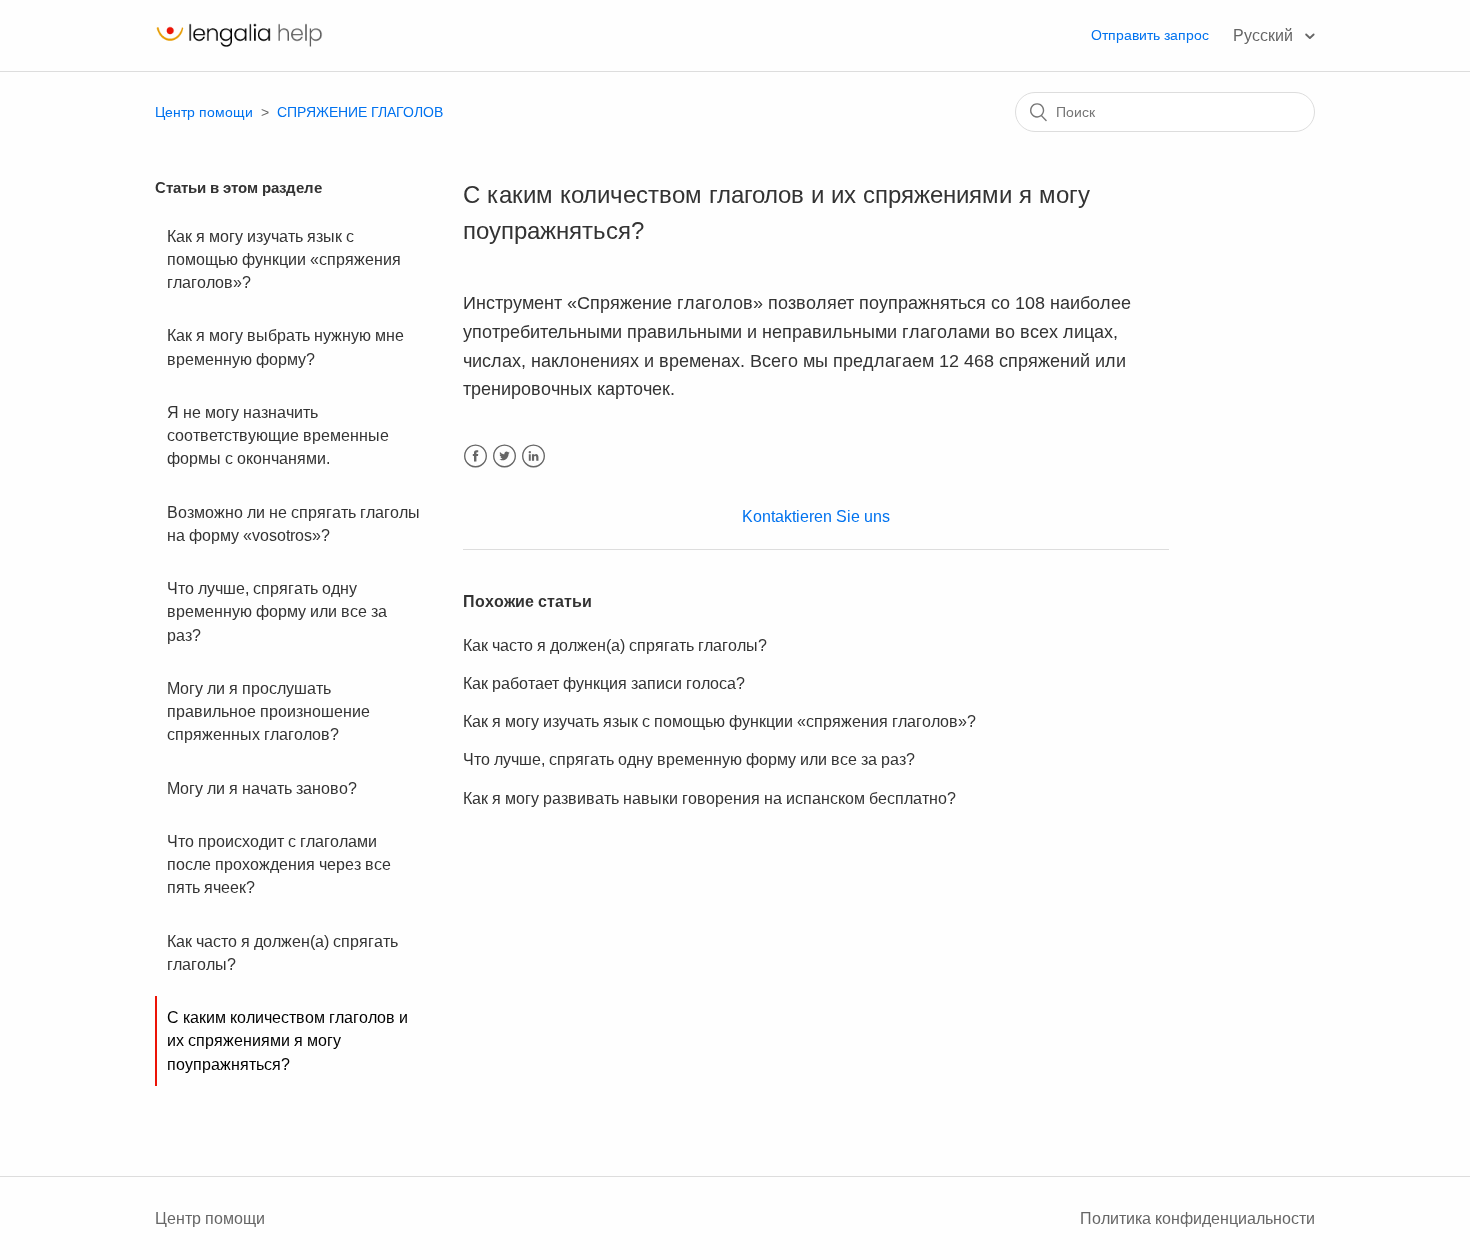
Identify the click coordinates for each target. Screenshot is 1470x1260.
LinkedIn (533, 456)
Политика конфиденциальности (1197, 1218)
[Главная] (239, 45)
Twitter (504, 456)
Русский (1265, 35)
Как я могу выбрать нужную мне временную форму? (285, 347)
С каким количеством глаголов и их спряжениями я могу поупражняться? (287, 1041)
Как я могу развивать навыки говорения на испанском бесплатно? (709, 798)
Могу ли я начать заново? (262, 788)
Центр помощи (204, 112)
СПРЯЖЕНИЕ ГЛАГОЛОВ (360, 112)
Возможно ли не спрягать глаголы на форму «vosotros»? (293, 524)
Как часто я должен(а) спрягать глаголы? (282, 953)
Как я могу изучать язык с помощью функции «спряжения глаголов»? (284, 260)
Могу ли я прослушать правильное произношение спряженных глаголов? (268, 712)
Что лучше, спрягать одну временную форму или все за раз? (277, 612)
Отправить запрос (1150, 35)
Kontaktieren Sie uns (816, 516)
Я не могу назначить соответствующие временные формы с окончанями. (278, 436)
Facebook (475, 456)
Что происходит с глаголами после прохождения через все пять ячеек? (279, 865)
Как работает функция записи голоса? (604, 683)
